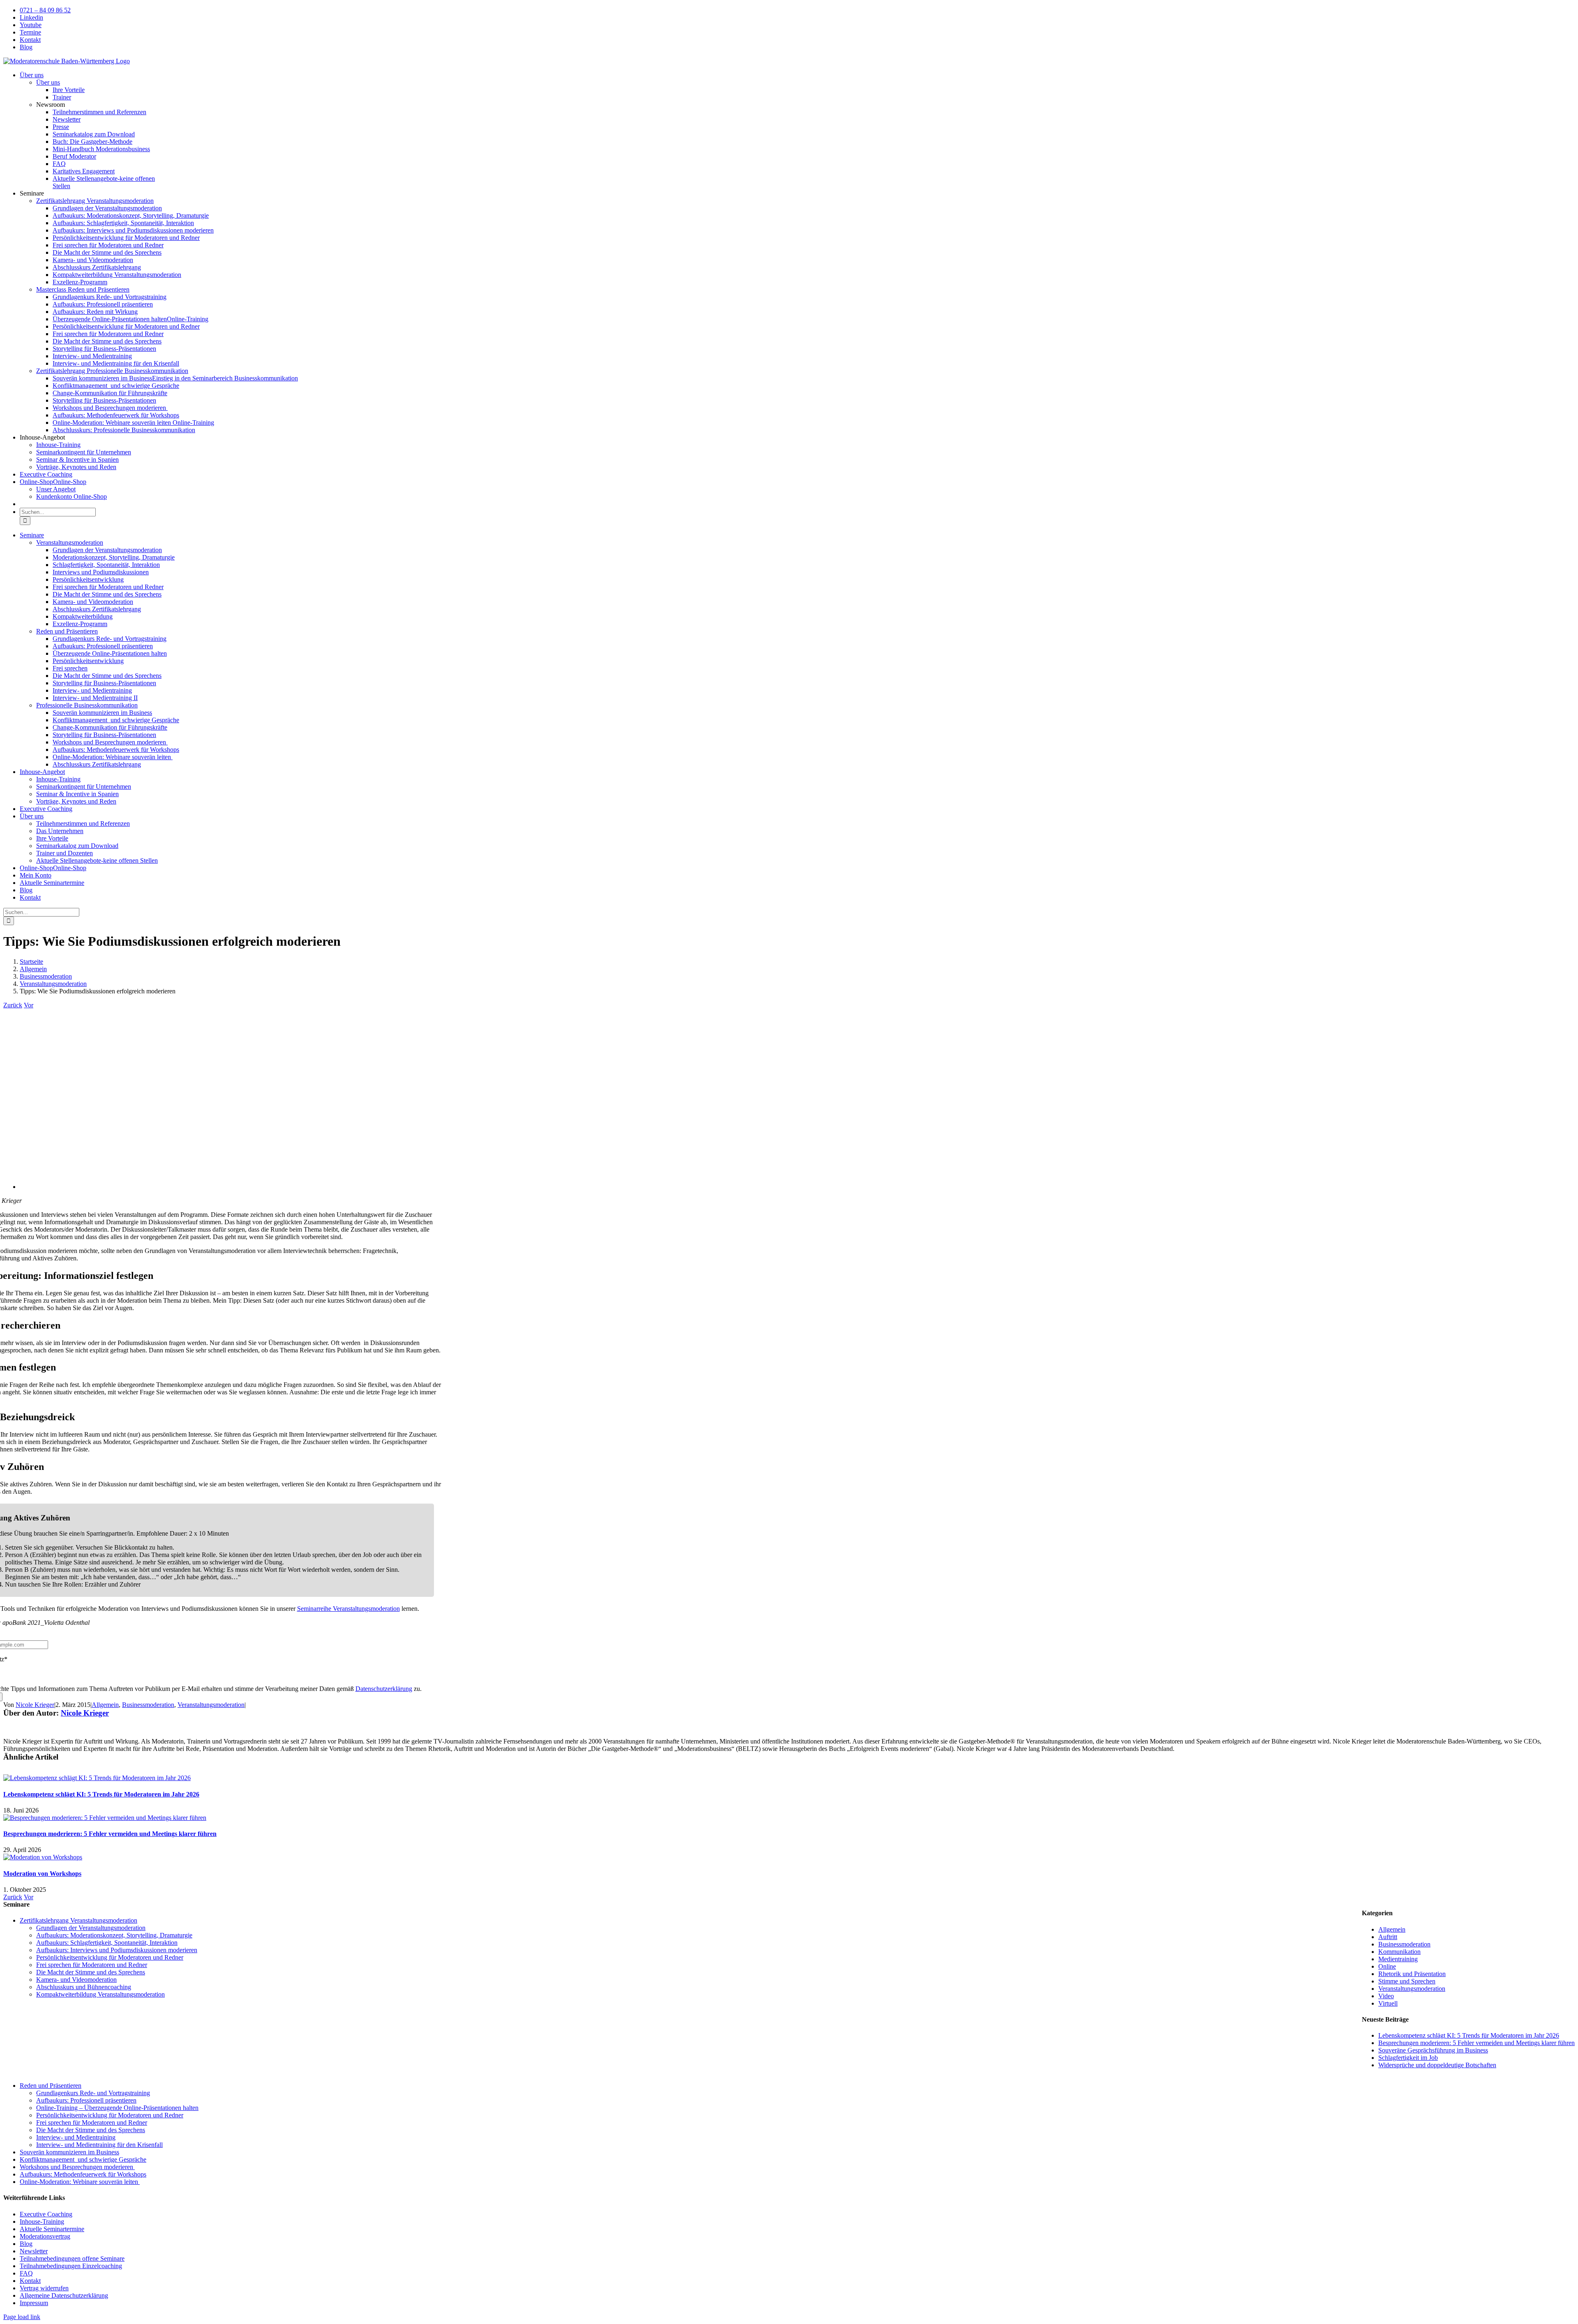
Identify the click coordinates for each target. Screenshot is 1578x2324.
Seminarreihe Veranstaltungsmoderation (348, 1609)
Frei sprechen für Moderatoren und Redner (92, 1965)
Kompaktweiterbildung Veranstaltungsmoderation (100, 1994)
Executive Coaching (46, 2214)
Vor (29, 1005)
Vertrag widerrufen (44, 2288)
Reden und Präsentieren (51, 2086)
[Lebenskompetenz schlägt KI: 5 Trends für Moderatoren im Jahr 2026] (97, 1778)
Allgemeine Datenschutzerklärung (64, 2295)
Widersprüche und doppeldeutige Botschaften (1437, 2065)
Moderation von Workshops (42, 1874)
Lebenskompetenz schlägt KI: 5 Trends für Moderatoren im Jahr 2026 (101, 1794)
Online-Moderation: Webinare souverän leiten (80, 2182)
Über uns (48, 82)
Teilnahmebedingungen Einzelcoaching (71, 2266)
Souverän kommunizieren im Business (69, 2152)
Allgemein (105, 1705)
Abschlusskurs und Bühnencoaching (84, 1987)
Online (1387, 1966)
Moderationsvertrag (45, 2236)
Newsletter (34, 2251)
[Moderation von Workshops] (43, 1857)
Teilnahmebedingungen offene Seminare (72, 2258)
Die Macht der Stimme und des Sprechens (91, 1972)
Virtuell (1388, 2003)
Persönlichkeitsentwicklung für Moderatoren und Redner (110, 1957)
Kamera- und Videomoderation (76, 1980)
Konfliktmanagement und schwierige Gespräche (83, 2159)
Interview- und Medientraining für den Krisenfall (99, 2145)
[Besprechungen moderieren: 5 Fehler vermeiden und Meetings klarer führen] (105, 1818)
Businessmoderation (148, 1705)
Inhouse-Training (42, 2222)
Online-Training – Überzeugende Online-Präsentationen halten (117, 2108)
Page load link (22, 2317)
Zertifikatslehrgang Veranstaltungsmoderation (95, 201)
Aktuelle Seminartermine (52, 2229)
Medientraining (1398, 1959)
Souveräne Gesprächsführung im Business (1433, 2050)
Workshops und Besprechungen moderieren (77, 2167)
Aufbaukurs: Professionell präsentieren (86, 2100)
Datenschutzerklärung (384, 1689)
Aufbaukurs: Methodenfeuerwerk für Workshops (83, 2174)
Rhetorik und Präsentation (1412, 1974)
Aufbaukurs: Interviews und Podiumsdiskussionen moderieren (117, 1950)
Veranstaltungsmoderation (211, 1705)
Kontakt (30, 2281)
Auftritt (1388, 1937)
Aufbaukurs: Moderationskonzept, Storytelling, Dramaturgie (114, 1935)
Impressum (34, 2303)
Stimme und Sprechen (1407, 1981)
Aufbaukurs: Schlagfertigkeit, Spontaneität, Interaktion (107, 1943)
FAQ (26, 2273)
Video (1386, 1996)
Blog (26, 2244)
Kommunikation (1399, 1952)
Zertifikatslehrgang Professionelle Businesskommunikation (112, 371)
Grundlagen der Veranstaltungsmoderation (91, 1928)
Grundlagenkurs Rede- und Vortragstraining (93, 2093)
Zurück (13, 1005)
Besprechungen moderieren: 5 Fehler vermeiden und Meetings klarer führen (110, 1834)
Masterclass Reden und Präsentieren (83, 289)
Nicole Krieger (35, 1705)
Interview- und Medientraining (76, 2137)
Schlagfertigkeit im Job (1408, 2058)
